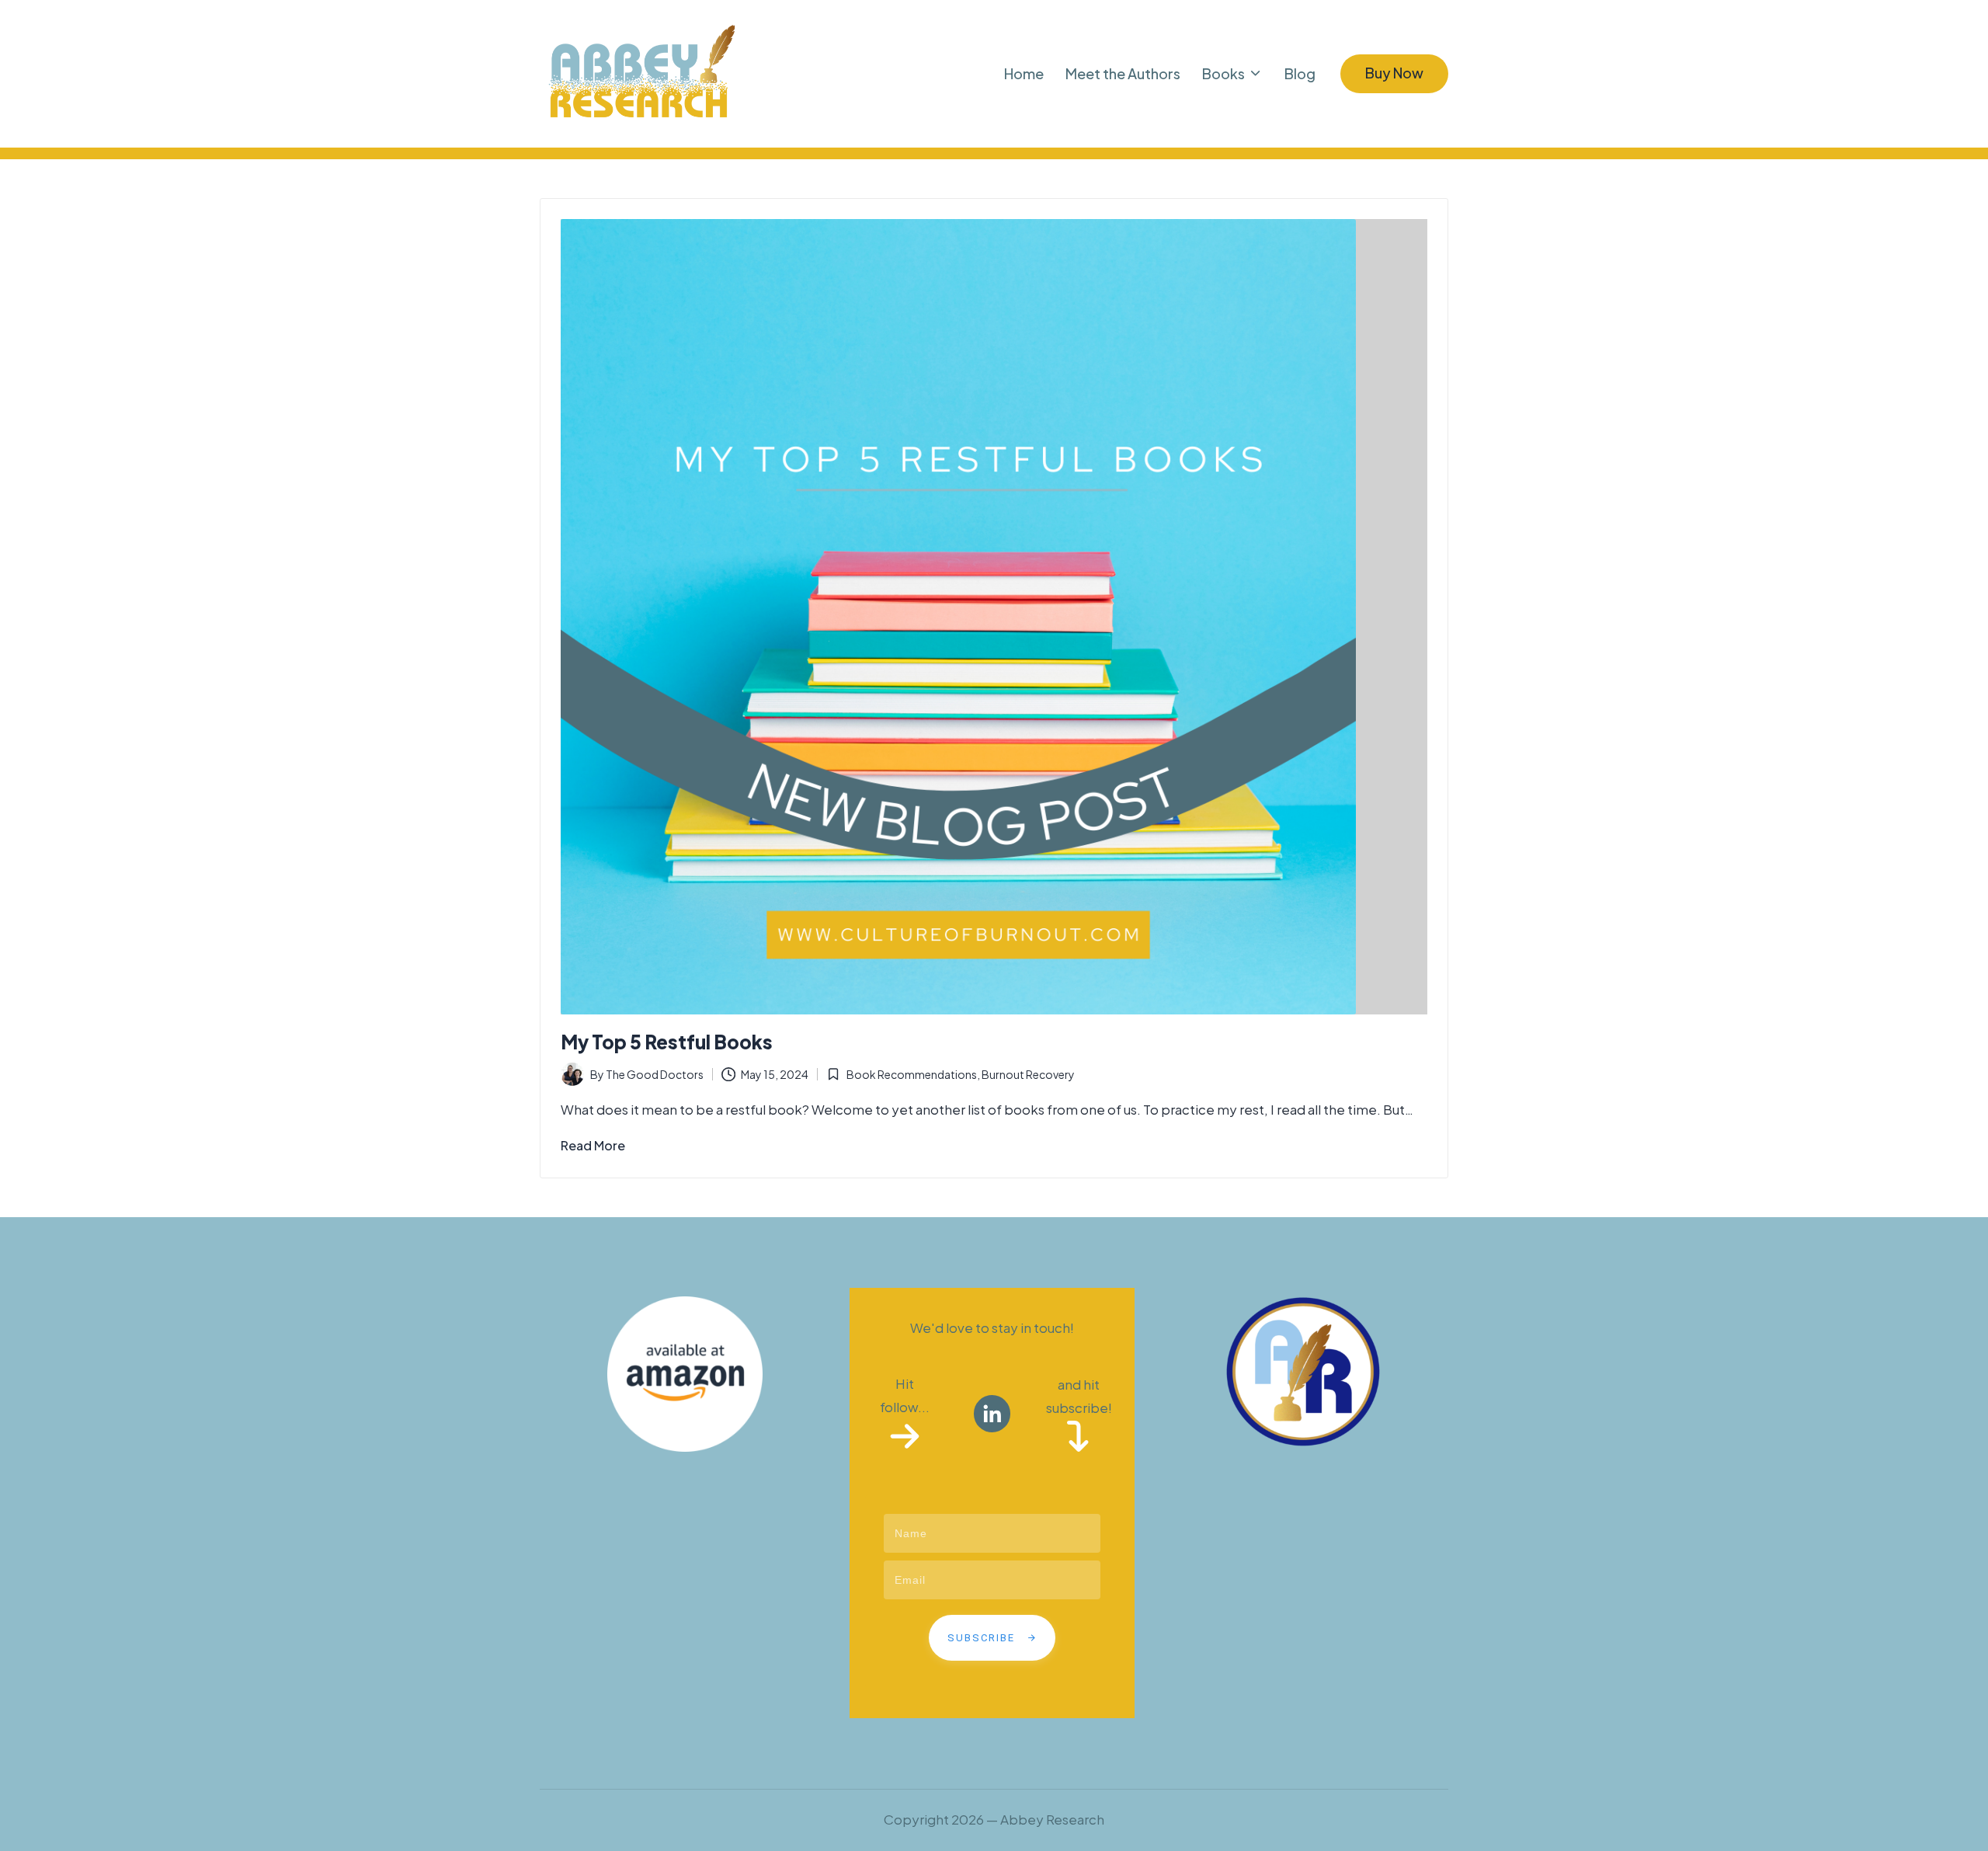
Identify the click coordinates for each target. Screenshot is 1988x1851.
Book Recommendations (912, 1074)
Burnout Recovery (1028, 1074)
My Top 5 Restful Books (667, 1042)
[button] (1394, 74)
